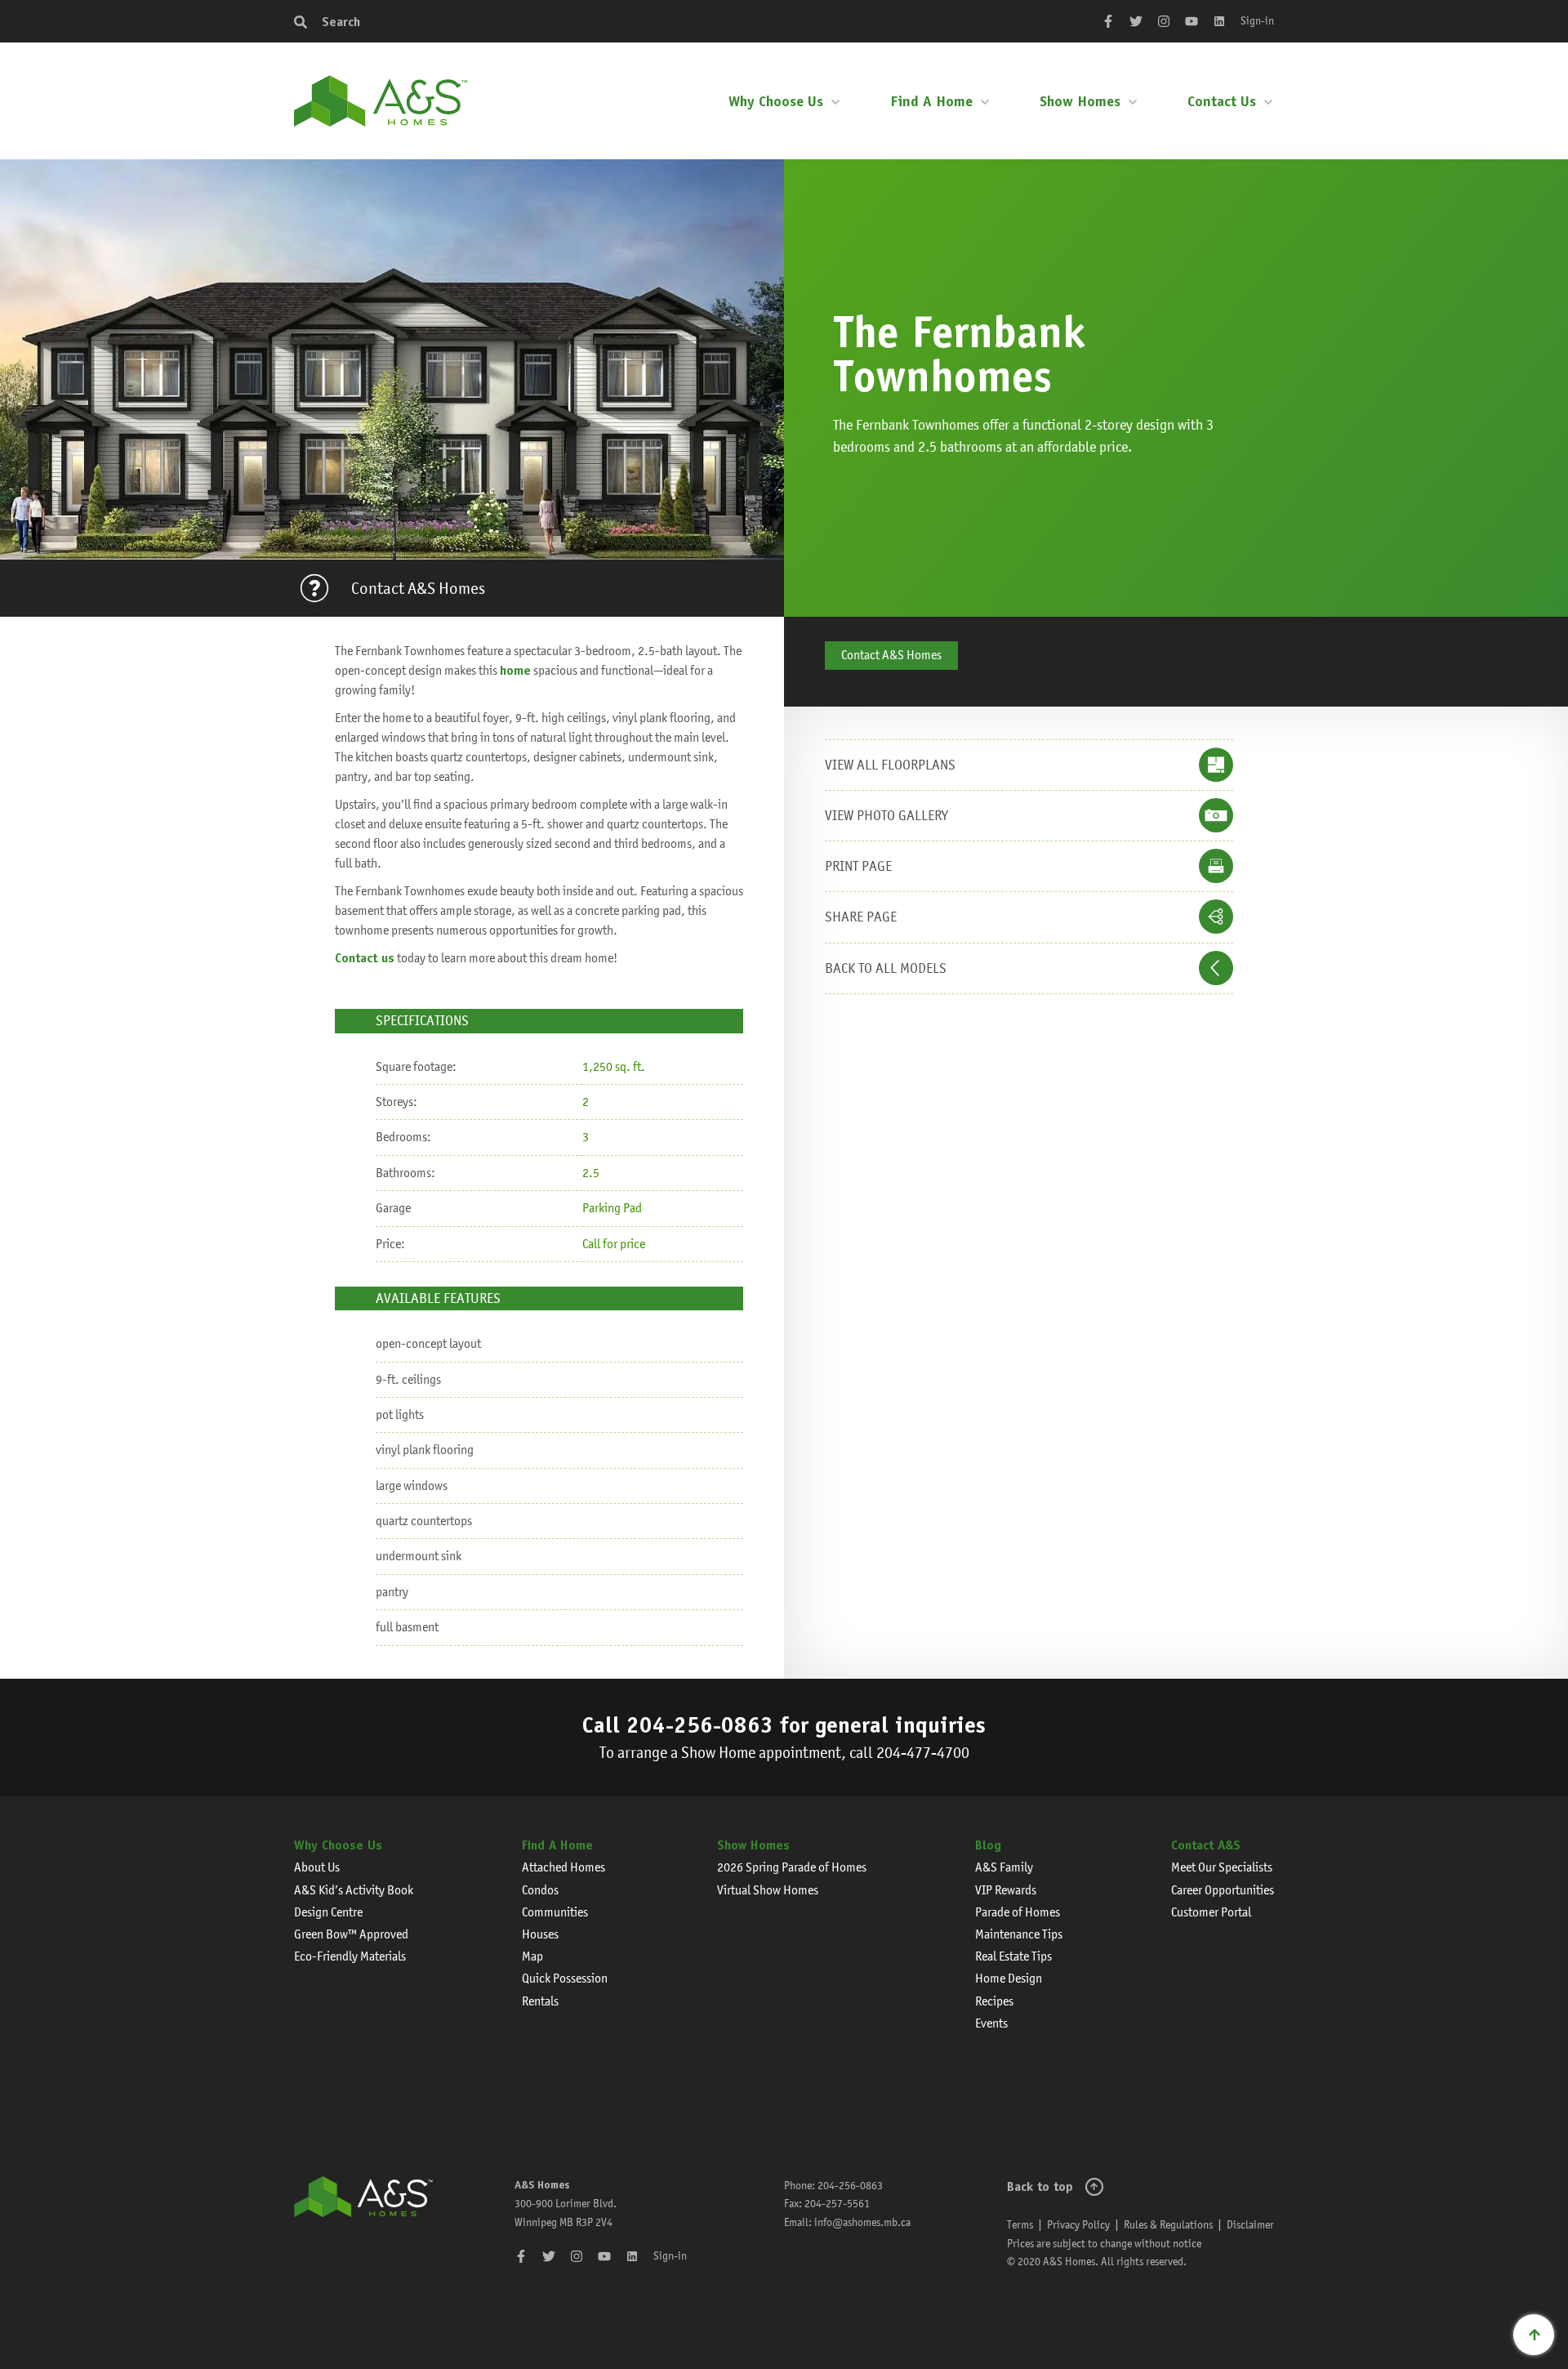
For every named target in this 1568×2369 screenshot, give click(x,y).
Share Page (861, 917)
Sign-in (1257, 20)
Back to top (1040, 2186)
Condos (540, 1890)
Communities (555, 1912)
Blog (988, 1845)
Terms (1020, 2224)
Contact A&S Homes (418, 588)
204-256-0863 (700, 1724)
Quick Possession (565, 1978)
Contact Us (1222, 101)
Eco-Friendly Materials (350, 1956)
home (515, 670)
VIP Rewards (1006, 1890)
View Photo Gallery (886, 815)
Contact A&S (1206, 1845)
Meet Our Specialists (1222, 1867)
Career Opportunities (1223, 1890)
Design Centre (328, 1912)
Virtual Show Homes (768, 1890)
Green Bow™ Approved (351, 1934)
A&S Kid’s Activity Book (354, 1890)
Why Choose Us (776, 101)
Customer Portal (1211, 1912)
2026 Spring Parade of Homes (792, 1867)
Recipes (994, 2001)
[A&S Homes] (381, 101)
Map (532, 1956)
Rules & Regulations (1168, 2224)
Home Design (1009, 1978)
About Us (317, 1867)
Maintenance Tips (1019, 1934)
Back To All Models (886, 968)
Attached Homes (563, 1867)
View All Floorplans (890, 765)
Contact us (365, 958)
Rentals (540, 2001)
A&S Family (1004, 1867)
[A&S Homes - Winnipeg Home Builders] (363, 2224)
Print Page (858, 866)
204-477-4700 (923, 1753)
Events (991, 2023)
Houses (540, 1934)
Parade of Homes (1018, 1912)
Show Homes (1080, 101)
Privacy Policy (1078, 2224)
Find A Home (931, 101)
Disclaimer (1250, 2224)
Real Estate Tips (1013, 1956)
